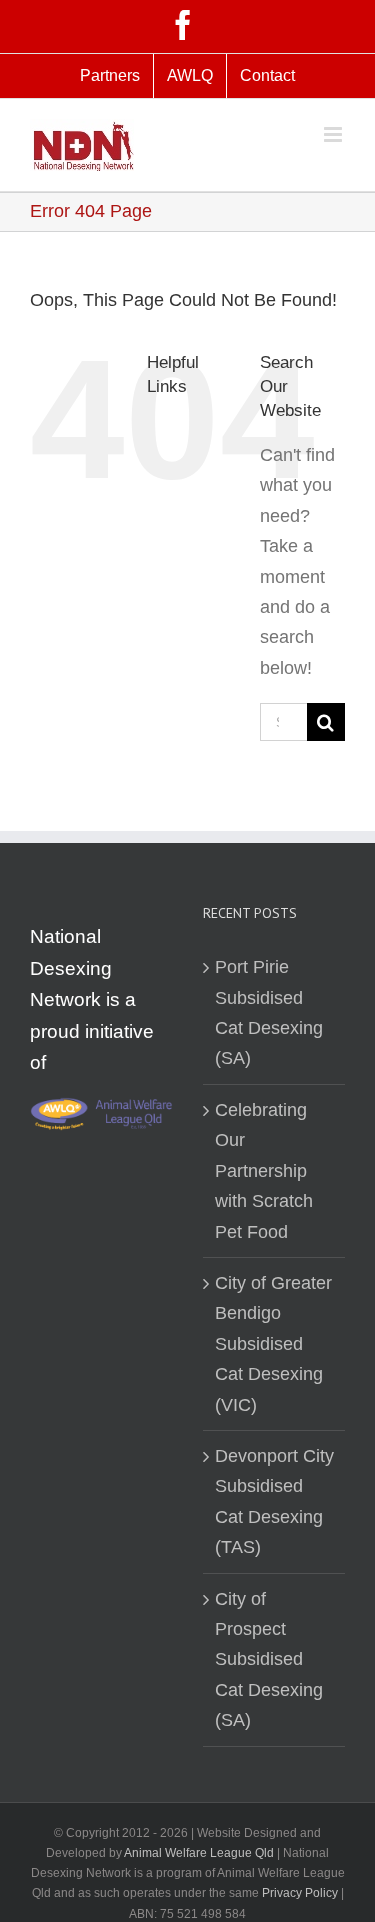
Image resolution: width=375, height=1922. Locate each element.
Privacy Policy (301, 1893)
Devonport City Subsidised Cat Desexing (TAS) (274, 1501)
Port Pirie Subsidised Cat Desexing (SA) (269, 1012)
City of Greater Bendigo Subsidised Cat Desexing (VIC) (273, 1344)
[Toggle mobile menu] (334, 134)
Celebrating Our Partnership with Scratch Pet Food (264, 1171)
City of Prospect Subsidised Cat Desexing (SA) (269, 1660)
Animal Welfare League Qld (199, 1853)
